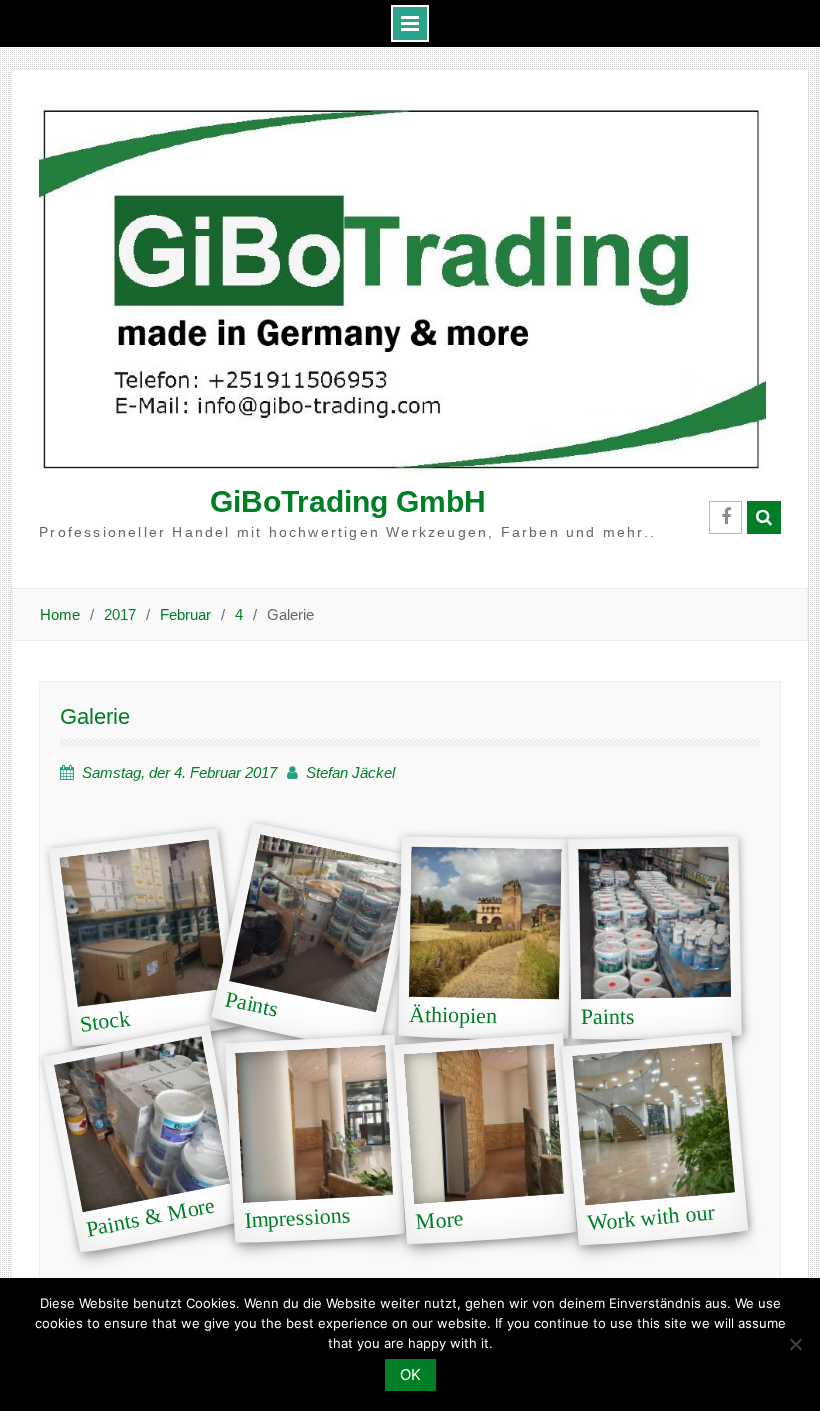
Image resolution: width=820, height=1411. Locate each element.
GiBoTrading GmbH (348, 501)
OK (410, 1374)
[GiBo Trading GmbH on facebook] (725, 517)
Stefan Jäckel (350, 772)
